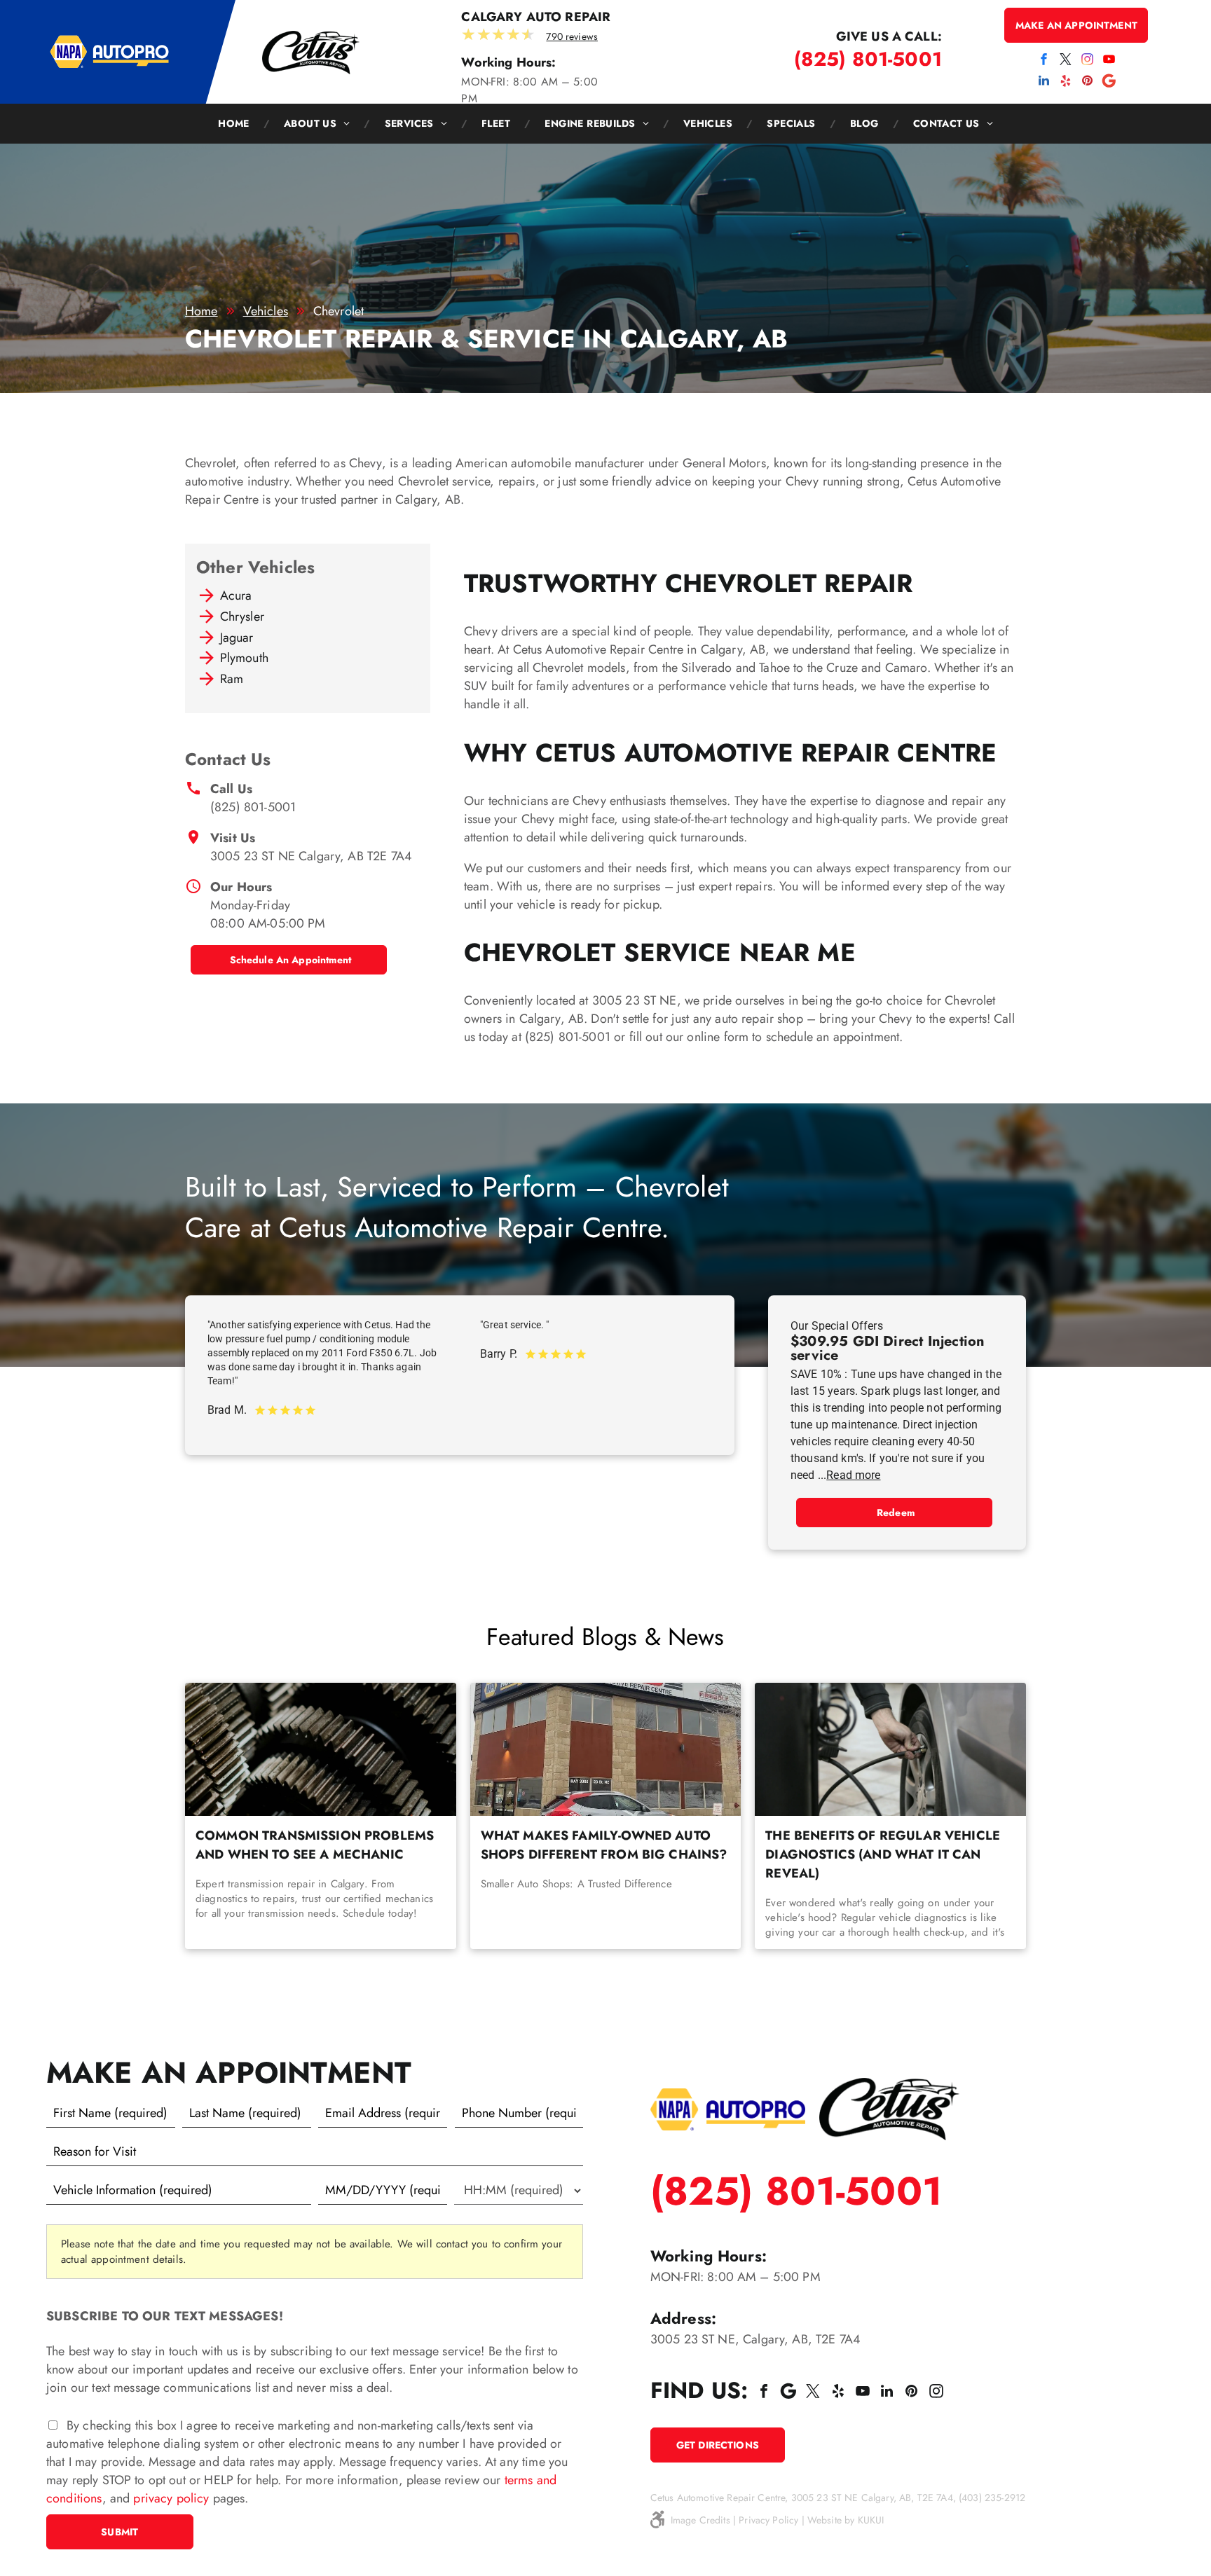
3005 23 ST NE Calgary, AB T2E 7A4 (311, 856)
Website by (831, 2520)
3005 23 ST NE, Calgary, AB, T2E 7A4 (755, 2339)
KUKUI (871, 2520)
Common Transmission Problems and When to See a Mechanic (315, 1845)
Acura (236, 595)
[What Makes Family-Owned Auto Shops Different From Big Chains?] (606, 1749)
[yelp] (1065, 82)
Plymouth (244, 658)
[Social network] (1109, 82)
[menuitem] (237, 124)
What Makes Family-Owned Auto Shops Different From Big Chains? (604, 1845)
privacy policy (171, 2498)
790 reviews (572, 36)
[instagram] (1088, 61)
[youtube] (1109, 61)
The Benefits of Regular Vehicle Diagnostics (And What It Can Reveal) (883, 1854)
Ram (232, 679)
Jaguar (237, 638)
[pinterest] (1088, 82)
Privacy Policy (768, 2520)
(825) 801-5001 (253, 807)
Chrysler (242, 617)
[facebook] (1044, 61)
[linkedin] (1044, 82)
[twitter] (1065, 61)
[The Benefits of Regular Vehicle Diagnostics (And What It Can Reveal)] (890, 1749)
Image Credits (700, 2520)
